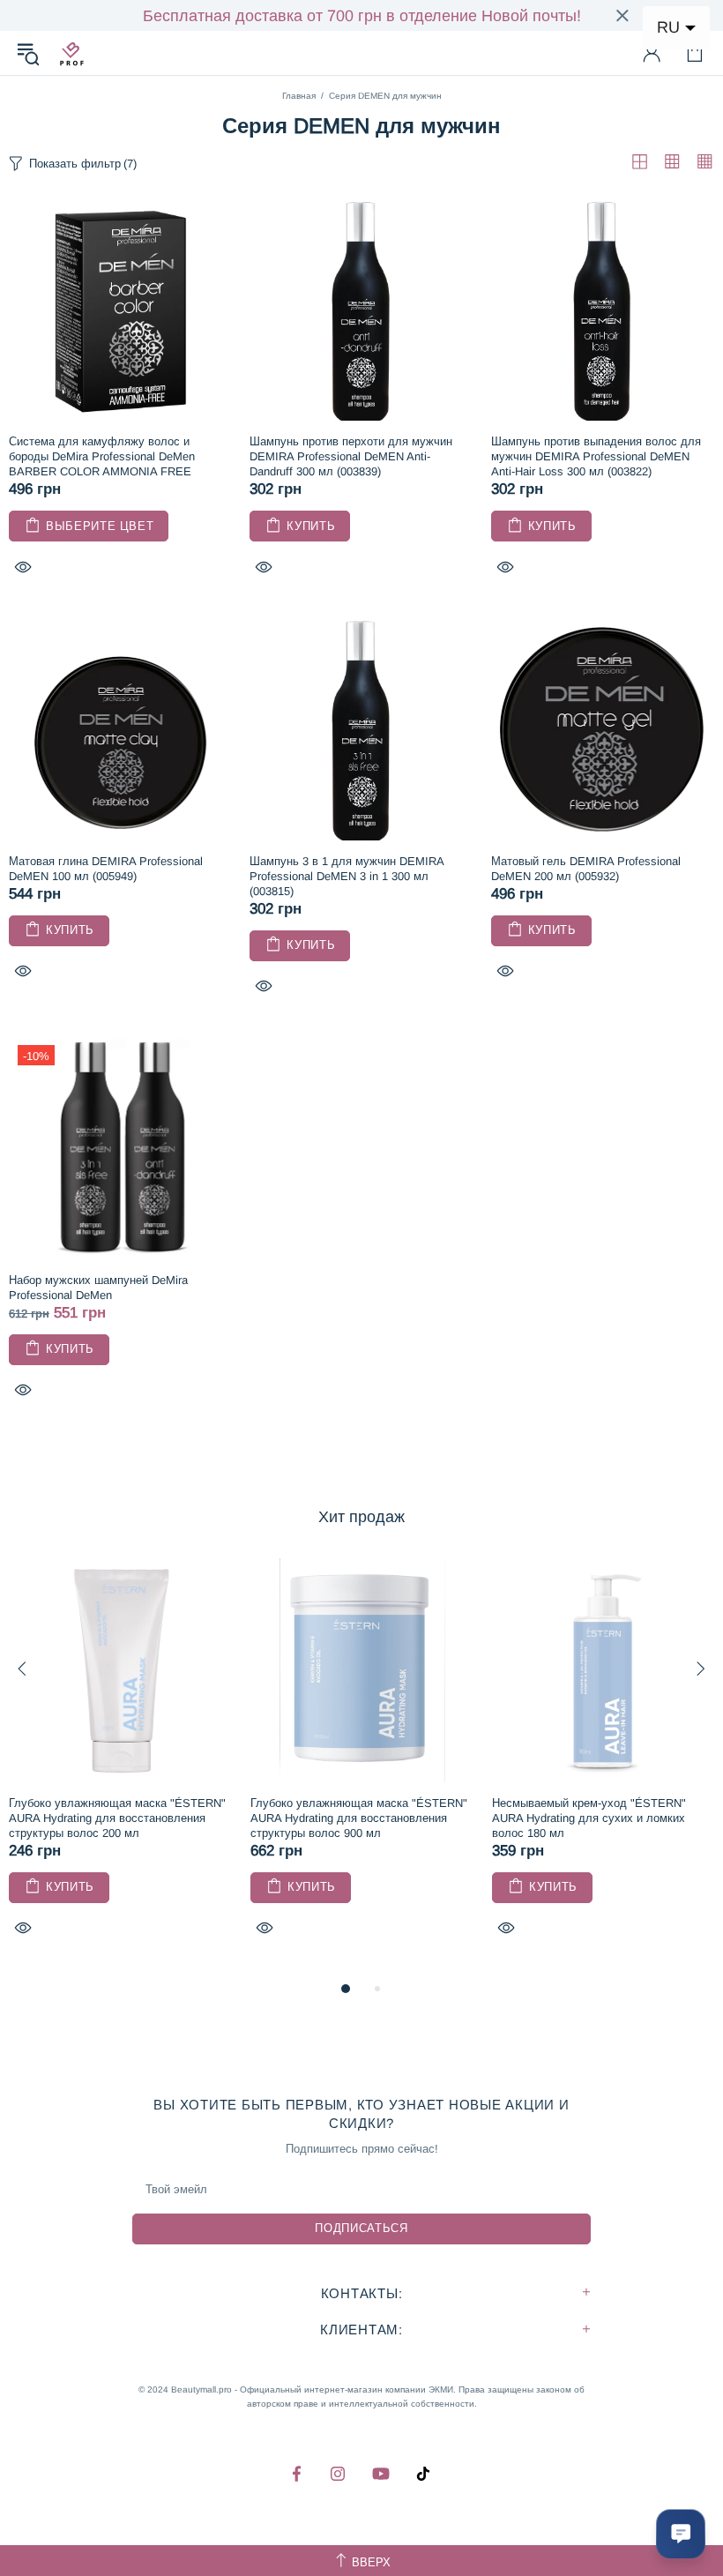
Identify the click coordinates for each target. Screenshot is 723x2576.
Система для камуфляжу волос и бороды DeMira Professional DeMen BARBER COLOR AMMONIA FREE (102, 456)
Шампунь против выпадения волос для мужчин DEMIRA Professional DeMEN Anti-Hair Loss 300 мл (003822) (596, 456)
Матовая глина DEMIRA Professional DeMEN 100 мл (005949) (106, 869)
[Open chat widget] (681, 2534)
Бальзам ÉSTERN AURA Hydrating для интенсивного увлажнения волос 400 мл (217, 1811)
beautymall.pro (71, 53)
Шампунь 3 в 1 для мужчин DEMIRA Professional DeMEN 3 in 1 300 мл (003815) (347, 876)
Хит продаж (361, 1517)
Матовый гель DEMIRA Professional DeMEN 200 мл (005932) (586, 869)
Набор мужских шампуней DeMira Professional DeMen (98, 1288)
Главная (299, 96)
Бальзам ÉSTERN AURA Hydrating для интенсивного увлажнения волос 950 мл (458, 1811)
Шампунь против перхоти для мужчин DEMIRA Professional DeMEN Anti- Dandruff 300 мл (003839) (351, 456)
